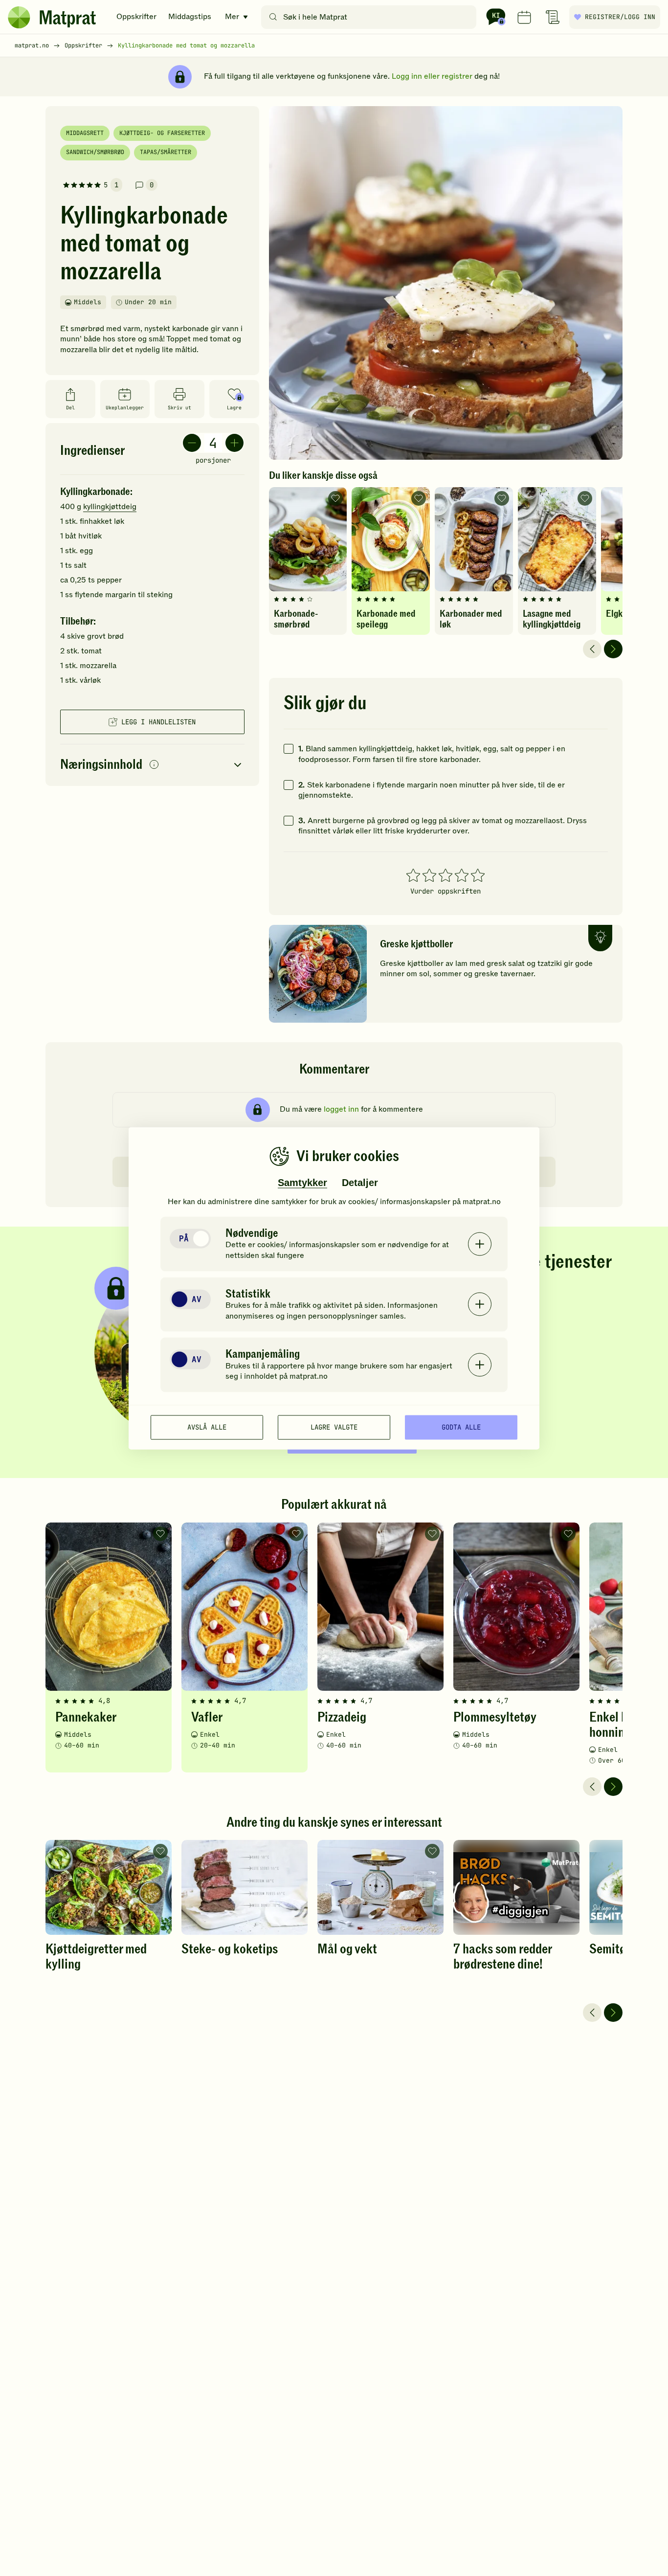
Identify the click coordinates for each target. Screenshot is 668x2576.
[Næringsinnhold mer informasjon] (154, 765)
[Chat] (496, 17)
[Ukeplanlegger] (524, 17)
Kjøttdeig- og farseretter (162, 133)
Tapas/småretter (166, 152)
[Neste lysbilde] (613, 649)
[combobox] (371, 17)
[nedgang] (192, 443)
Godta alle (461, 1427)
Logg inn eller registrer (432, 76)
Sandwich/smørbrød (95, 152)
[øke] (234, 443)
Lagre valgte (334, 1427)
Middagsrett (85, 133)
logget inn (341, 1109)
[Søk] (273, 17)
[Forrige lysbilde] (592, 649)
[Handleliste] (553, 17)
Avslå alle (207, 1427)
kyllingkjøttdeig (110, 507)
